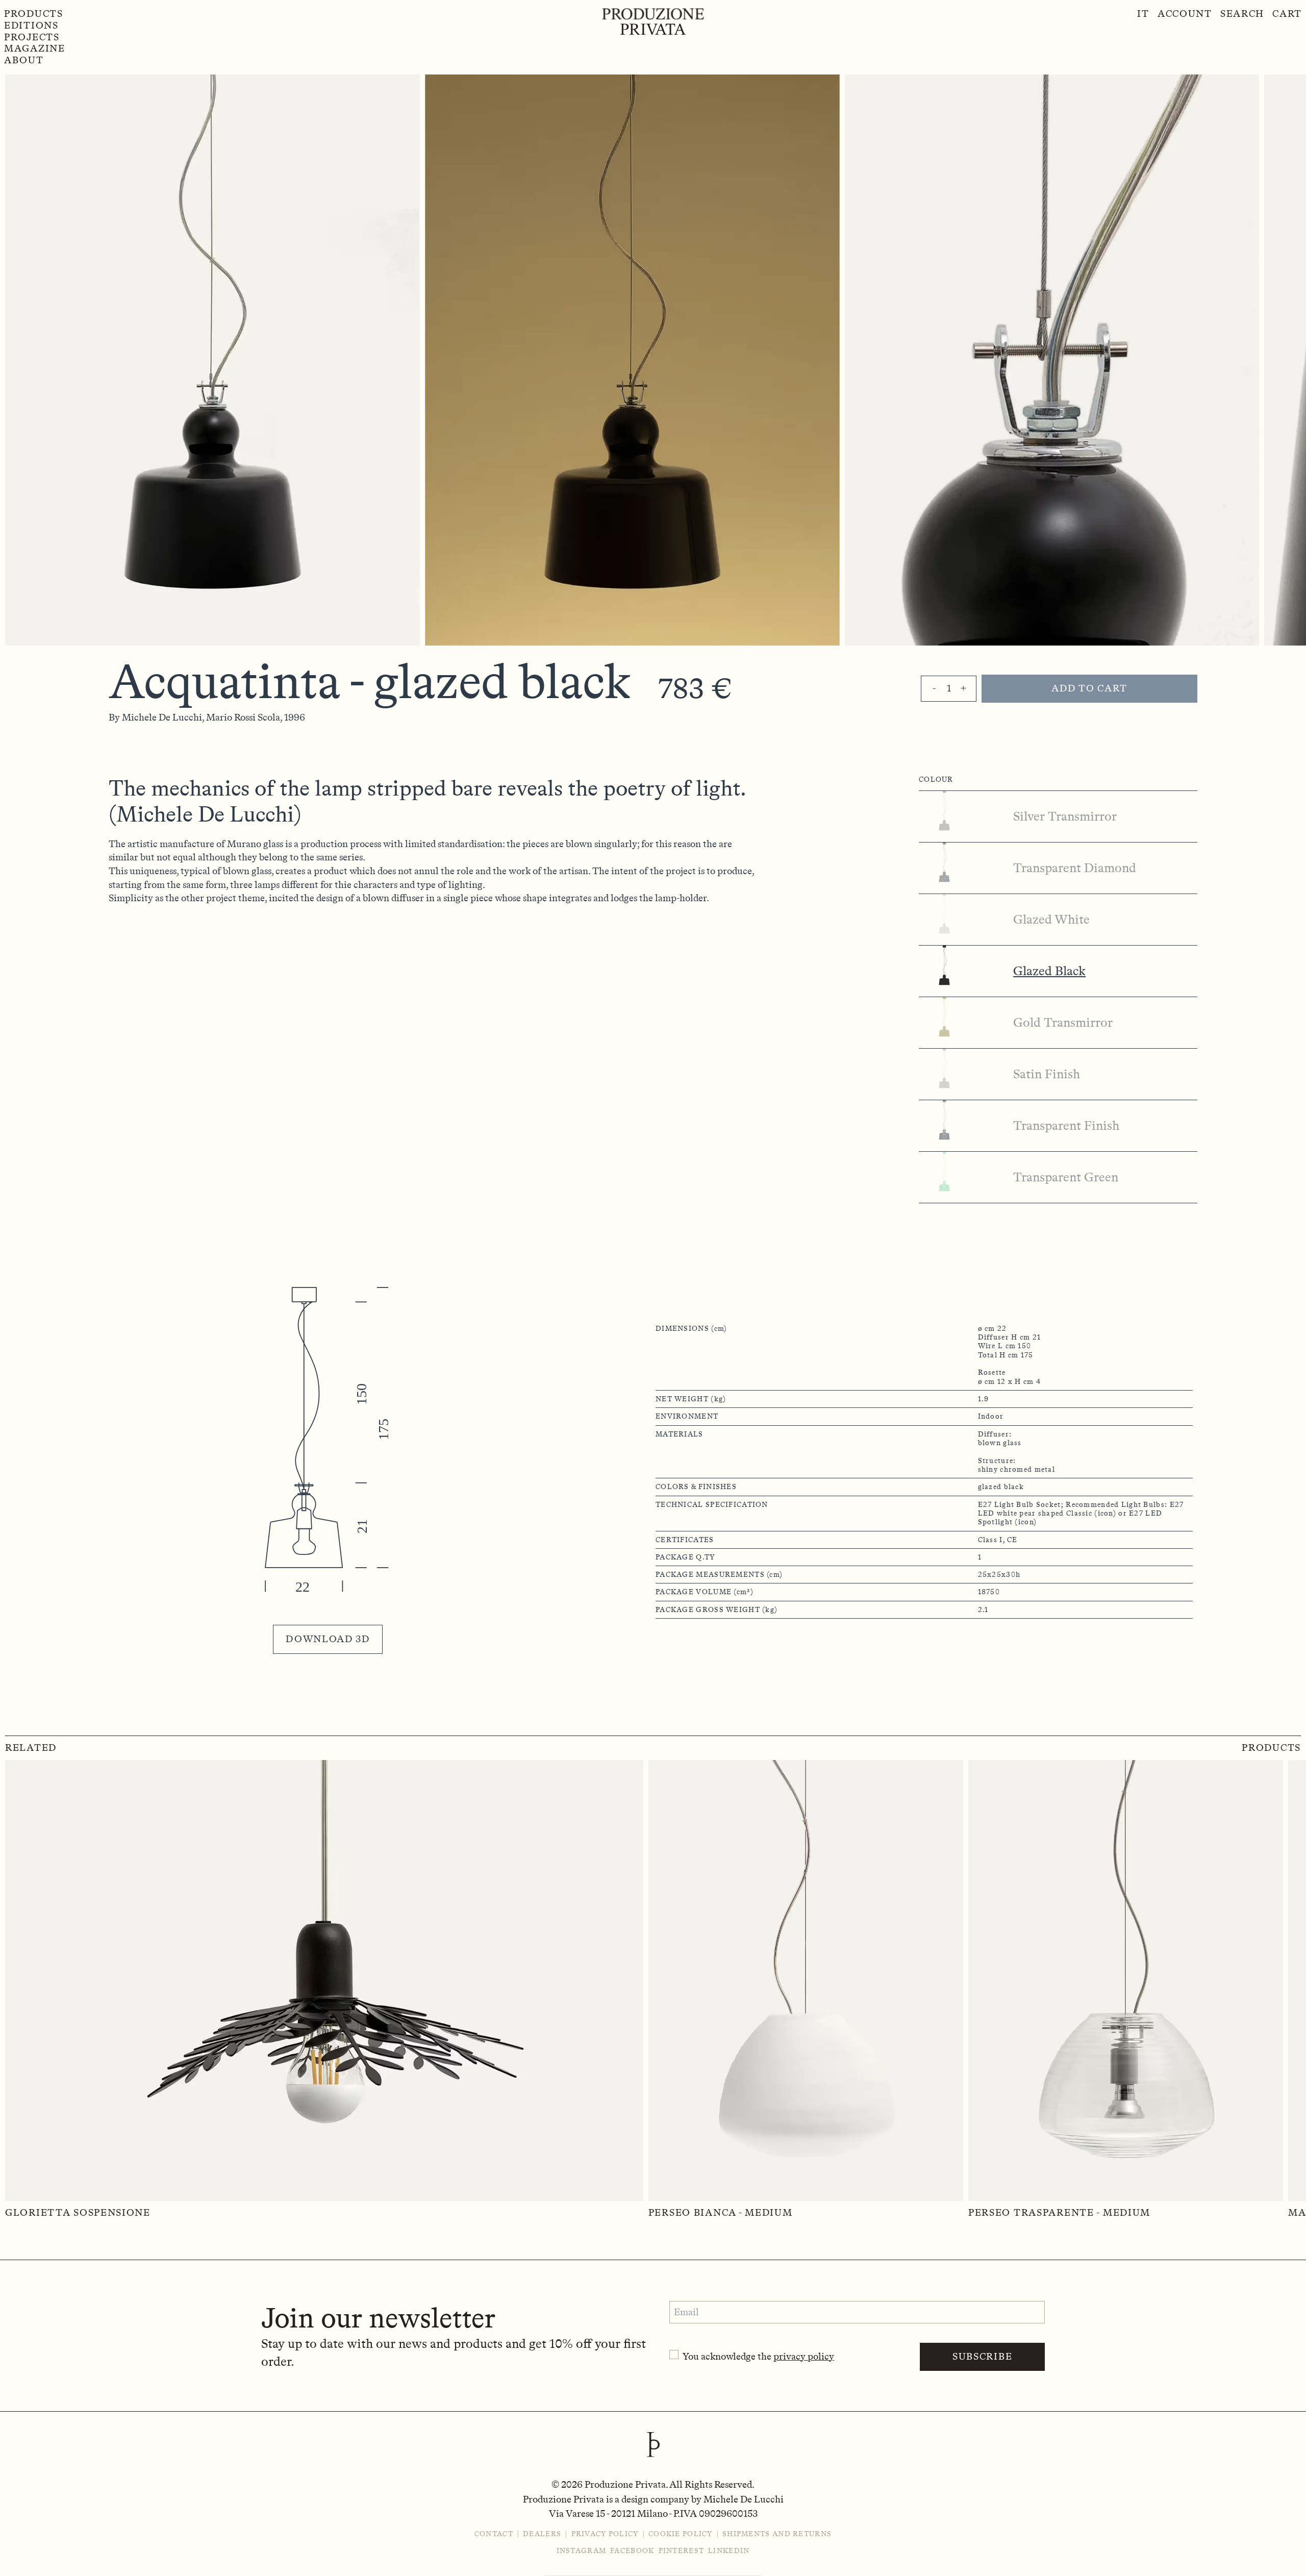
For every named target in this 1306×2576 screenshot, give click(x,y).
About (24, 60)
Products (34, 14)
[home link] (653, 21)
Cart (1287, 14)
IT (1143, 14)
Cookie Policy (681, 2534)
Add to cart (1089, 688)
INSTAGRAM (582, 2551)
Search (1242, 14)
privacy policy (804, 2356)
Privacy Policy (605, 2534)
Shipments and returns (777, 2534)
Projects (32, 37)
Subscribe (982, 2356)
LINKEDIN (729, 2551)
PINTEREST (682, 2551)
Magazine (35, 48)
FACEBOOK (632, 2551)
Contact (494, 2534)
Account (1185, 14)
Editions (31, 26)
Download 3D (328, 1639)
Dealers (542, 2534)
